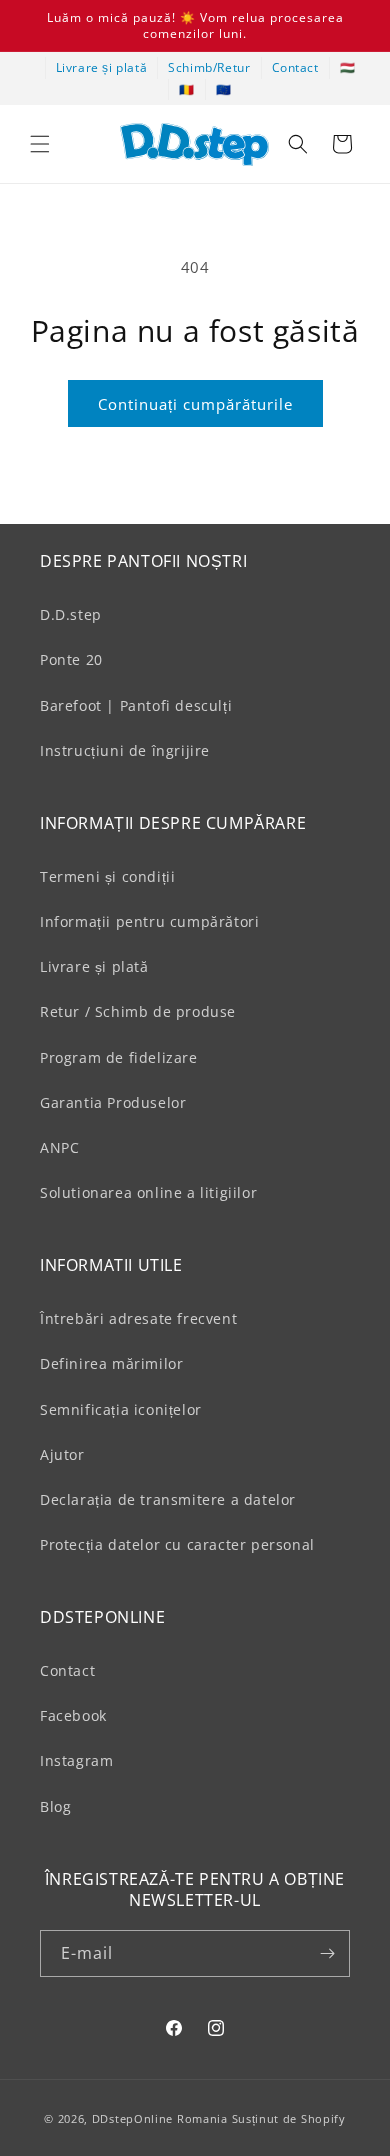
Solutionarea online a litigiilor (148, 1192)
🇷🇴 (187, 89)
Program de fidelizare (119, 1057)
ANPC (59, 1147)
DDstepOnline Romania (160, 2118)
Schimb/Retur (209, 67)
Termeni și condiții (107, 876)
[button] (40, 144)
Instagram (76, 1760)
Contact (295, 67)
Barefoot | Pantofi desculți (136, 705)
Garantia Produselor (113, 1102)
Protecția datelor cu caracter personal (177, 1544)
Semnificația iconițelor (121, 1409)
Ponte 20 (71, 659)
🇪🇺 (224, 89)
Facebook (73, 1715)
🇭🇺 (348, 67)
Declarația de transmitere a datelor (168, 1499)
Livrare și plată (102, 67)
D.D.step (71, 614)
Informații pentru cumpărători (149, 921)
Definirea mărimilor (111, 1363)
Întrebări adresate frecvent (138, 1318)
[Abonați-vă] (327, 1953)
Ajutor (62, 1454)
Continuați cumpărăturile (195, 404)
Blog (55, 1806)
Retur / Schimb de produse (138, 1011)
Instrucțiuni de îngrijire (125, 750)
